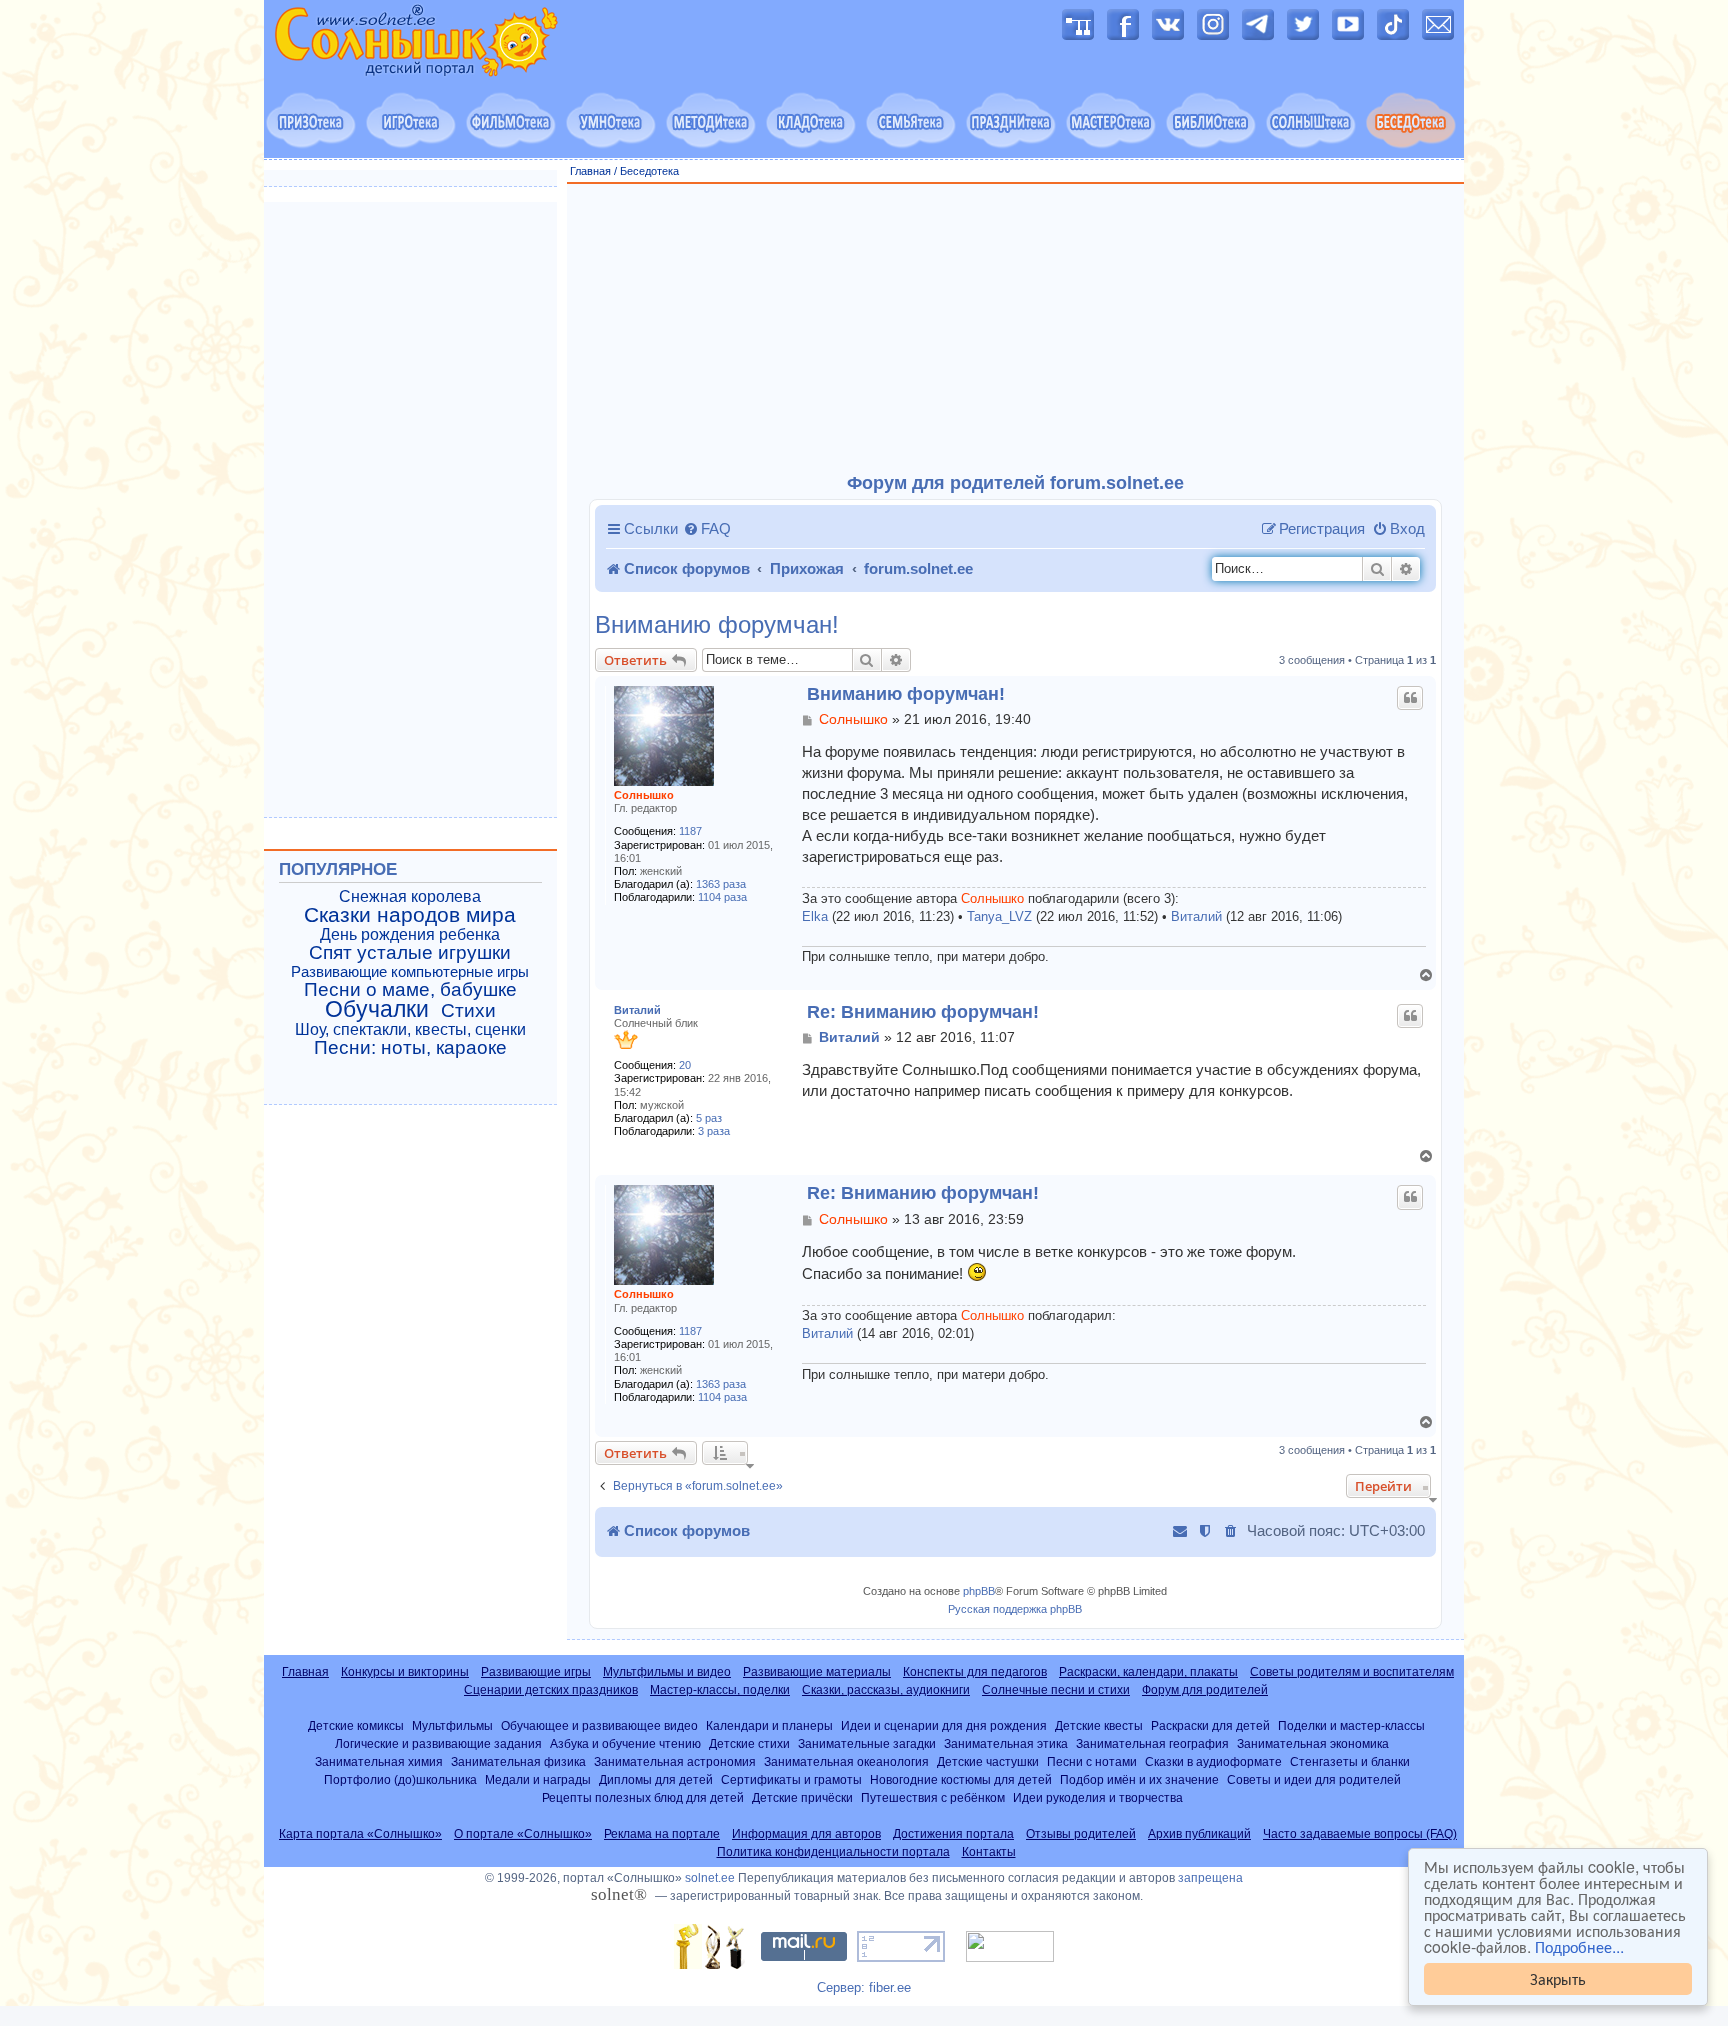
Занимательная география (1152, 1743)
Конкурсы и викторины (405, 1672)
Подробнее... (1579, 1947)
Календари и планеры (769, 1725)
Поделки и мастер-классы (1351, 1725)
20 (685, 1065)
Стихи (468, 1011)
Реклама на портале (662, 1834)
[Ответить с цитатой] (1410, 698)
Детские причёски (802, 1797)
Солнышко (644, 795)
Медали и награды (538, 1779)
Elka (815, 917)
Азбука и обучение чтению (625, 1743)
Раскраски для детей (1210, 1725)
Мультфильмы (452, 1725)
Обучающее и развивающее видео (599, 1725)
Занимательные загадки (867, 1743)
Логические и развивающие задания (438, 1743)
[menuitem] (707, 529)
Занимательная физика (518, 1761)
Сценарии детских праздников (551, 1690)
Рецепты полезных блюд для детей (643, 1797)
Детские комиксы (356, 1725)
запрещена (1210, 1878)
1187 (690, 831)
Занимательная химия (379, 1761)
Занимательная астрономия (675, 1761)
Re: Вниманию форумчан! (923, 1012)
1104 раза (722, 897)
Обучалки (377, 1009)
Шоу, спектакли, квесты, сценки (410, 1029)
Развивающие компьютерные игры (410, 972)
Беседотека (649, 171)
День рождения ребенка (410, 934)
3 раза (714, 1131)
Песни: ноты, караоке (410, 1048)
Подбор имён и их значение (1139, 1779)
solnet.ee (710, 1878)
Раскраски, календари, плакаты (1148, 1672)
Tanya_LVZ (999, 917)
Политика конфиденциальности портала (833, 1852)
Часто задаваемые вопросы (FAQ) (1360, 1834)
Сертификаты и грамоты (791, 1779)
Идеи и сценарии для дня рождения (944, 1725)
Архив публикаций (1199, 1834)
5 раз (709, 1118)
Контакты (989, 1852)
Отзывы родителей (1081, 1834)
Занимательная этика (1006, 1743)
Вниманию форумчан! (717, 625)
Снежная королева (410, 896)
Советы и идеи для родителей (1314, 1779)
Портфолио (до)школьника (400, 1779)
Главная (590, 171)
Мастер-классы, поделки (720, 1690)
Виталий (1196, 917)
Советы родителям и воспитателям (1352, 1672)
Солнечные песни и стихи (1056, 1690)
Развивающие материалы (817, 1672)
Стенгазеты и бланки (1350, 1761)
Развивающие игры (536, 1672)
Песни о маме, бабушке (410, 990)
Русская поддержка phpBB (1015, 1609)
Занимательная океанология (846, 1761)
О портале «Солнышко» (523, 1834)
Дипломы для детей (656, 1779)
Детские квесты (1099, 1725)
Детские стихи (749, 1743)
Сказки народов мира (410, 915)
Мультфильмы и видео (667, 1672)
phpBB (979, 1591)
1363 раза (721, 884)
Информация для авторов (806, 1834)
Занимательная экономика (1313, 1743)
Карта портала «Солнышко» (360, 1834)
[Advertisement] (1016, 329)
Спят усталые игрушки (410, 953)
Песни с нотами (1092, 1761)
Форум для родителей (1205, 1690)
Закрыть (1558, 1978)
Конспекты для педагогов (975, 1672)
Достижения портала (953, 1834)
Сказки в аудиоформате (1213, 1761)
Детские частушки (988, 1761)
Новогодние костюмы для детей (961, 1779)
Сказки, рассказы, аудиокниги (886, 1690)
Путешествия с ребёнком (933, 1797)
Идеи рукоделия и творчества (1098, 1797)
